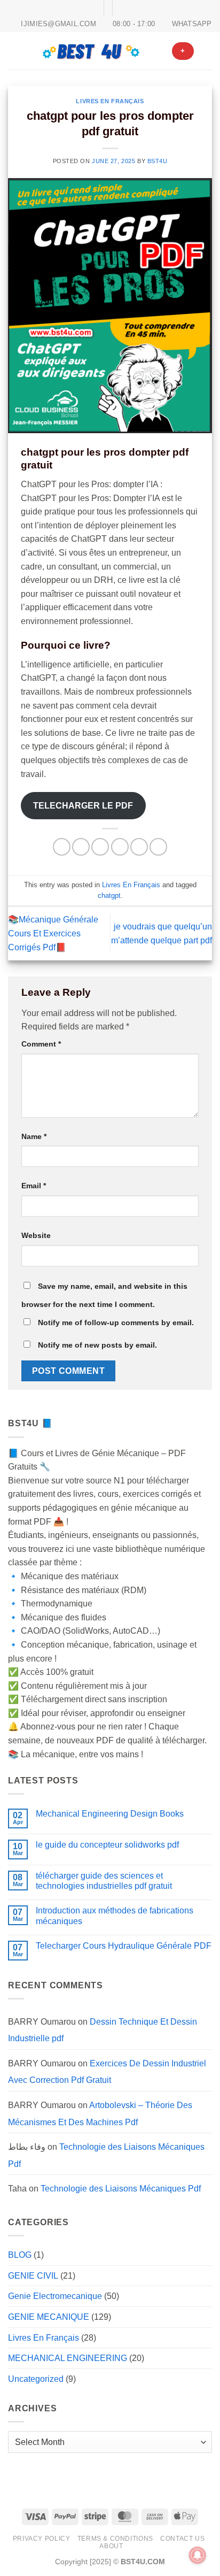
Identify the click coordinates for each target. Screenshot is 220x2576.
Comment (41, 1044)
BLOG (20, 2255)
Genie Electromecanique (55, 2296)
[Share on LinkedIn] (158, 847)
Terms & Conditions (115, 2539)
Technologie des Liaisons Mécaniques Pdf (121, 2189)
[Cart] (207, 51)
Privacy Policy (42, 2539)
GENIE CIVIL (33, 2276)
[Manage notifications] (198, 2555)
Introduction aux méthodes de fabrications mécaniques (115, 1916)
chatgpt (109, 895)
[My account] (159, 51)
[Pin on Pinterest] (139, 847)
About (111, 2546)
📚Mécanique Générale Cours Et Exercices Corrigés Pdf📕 (53, 933)
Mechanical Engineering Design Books (110, 1814)
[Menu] (14, 51)
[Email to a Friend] (120, 847)
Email (34, 1186)
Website (36, 1235)
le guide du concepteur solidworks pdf (107, 1845)
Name (34, 1136)
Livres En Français (110, 101)
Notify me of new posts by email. (97, 1345)
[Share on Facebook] (81, 847)
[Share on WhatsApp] (62, 847)
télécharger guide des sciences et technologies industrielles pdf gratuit (104, 1881)
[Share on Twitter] (100, 847)
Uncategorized (36, 2379)
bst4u (158, 161)
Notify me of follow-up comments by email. (116, 1322)
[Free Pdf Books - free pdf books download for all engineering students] (92, 51)
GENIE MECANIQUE (49, 2317)
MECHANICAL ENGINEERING (68, 2358)
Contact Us (182, 2539)
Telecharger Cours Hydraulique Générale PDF (124, 1946)
